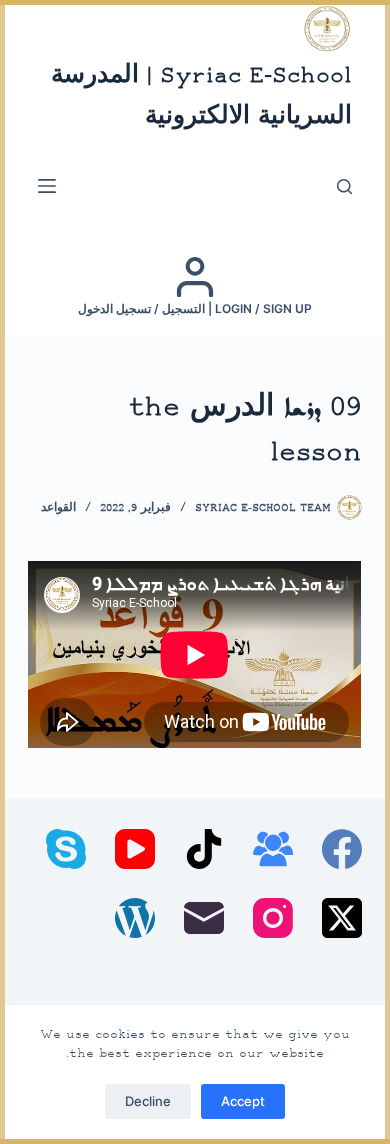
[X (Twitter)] (342, 918)
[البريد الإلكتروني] (204, 918)
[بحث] (344, 186)
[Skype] (66, 849)
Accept (243, 1101)
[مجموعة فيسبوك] (273, 849)
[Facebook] (342, 849)
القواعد (58, 508)
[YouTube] (135, 849)
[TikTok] (204, 849)
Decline (148, 1101)
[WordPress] (135, 918)
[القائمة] (47, 186)
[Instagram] (273, 918)
